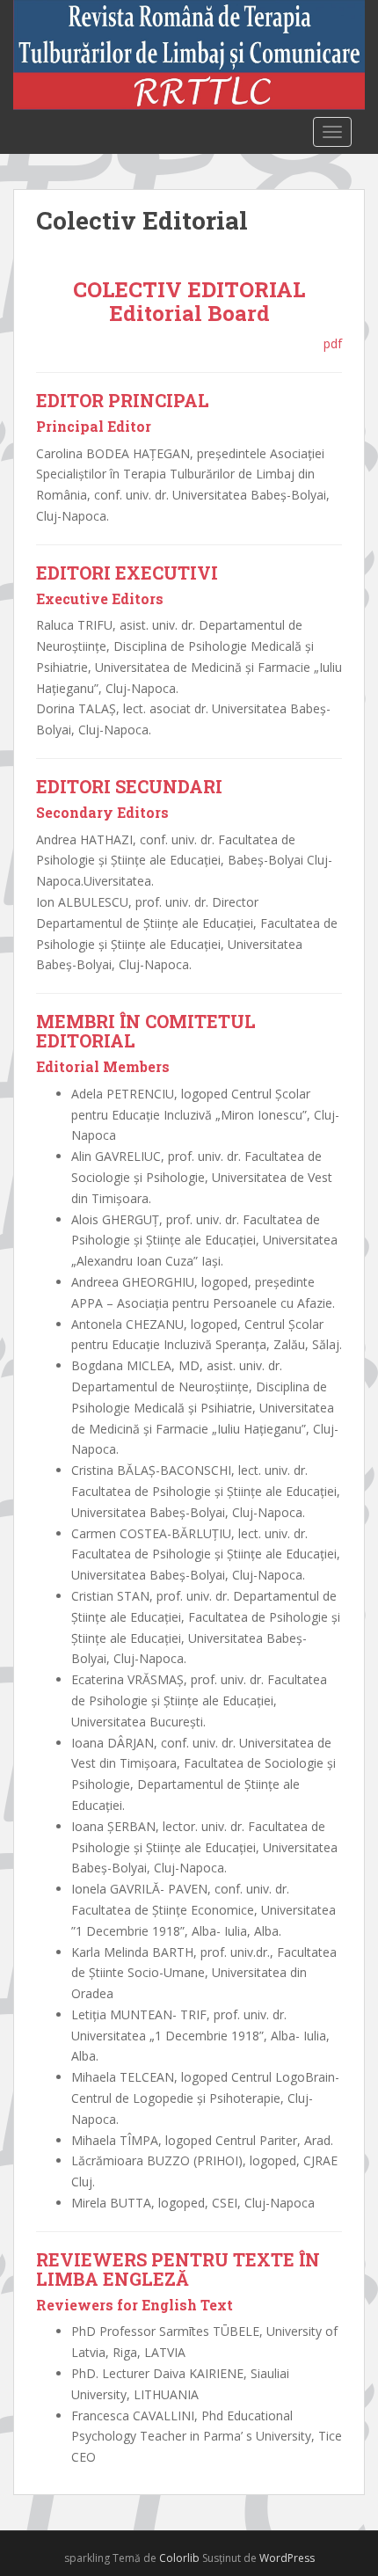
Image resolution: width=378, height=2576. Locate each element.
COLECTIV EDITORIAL (189, 289)
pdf (333, 343)
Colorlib (179, 2558)
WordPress (287, 2558)
